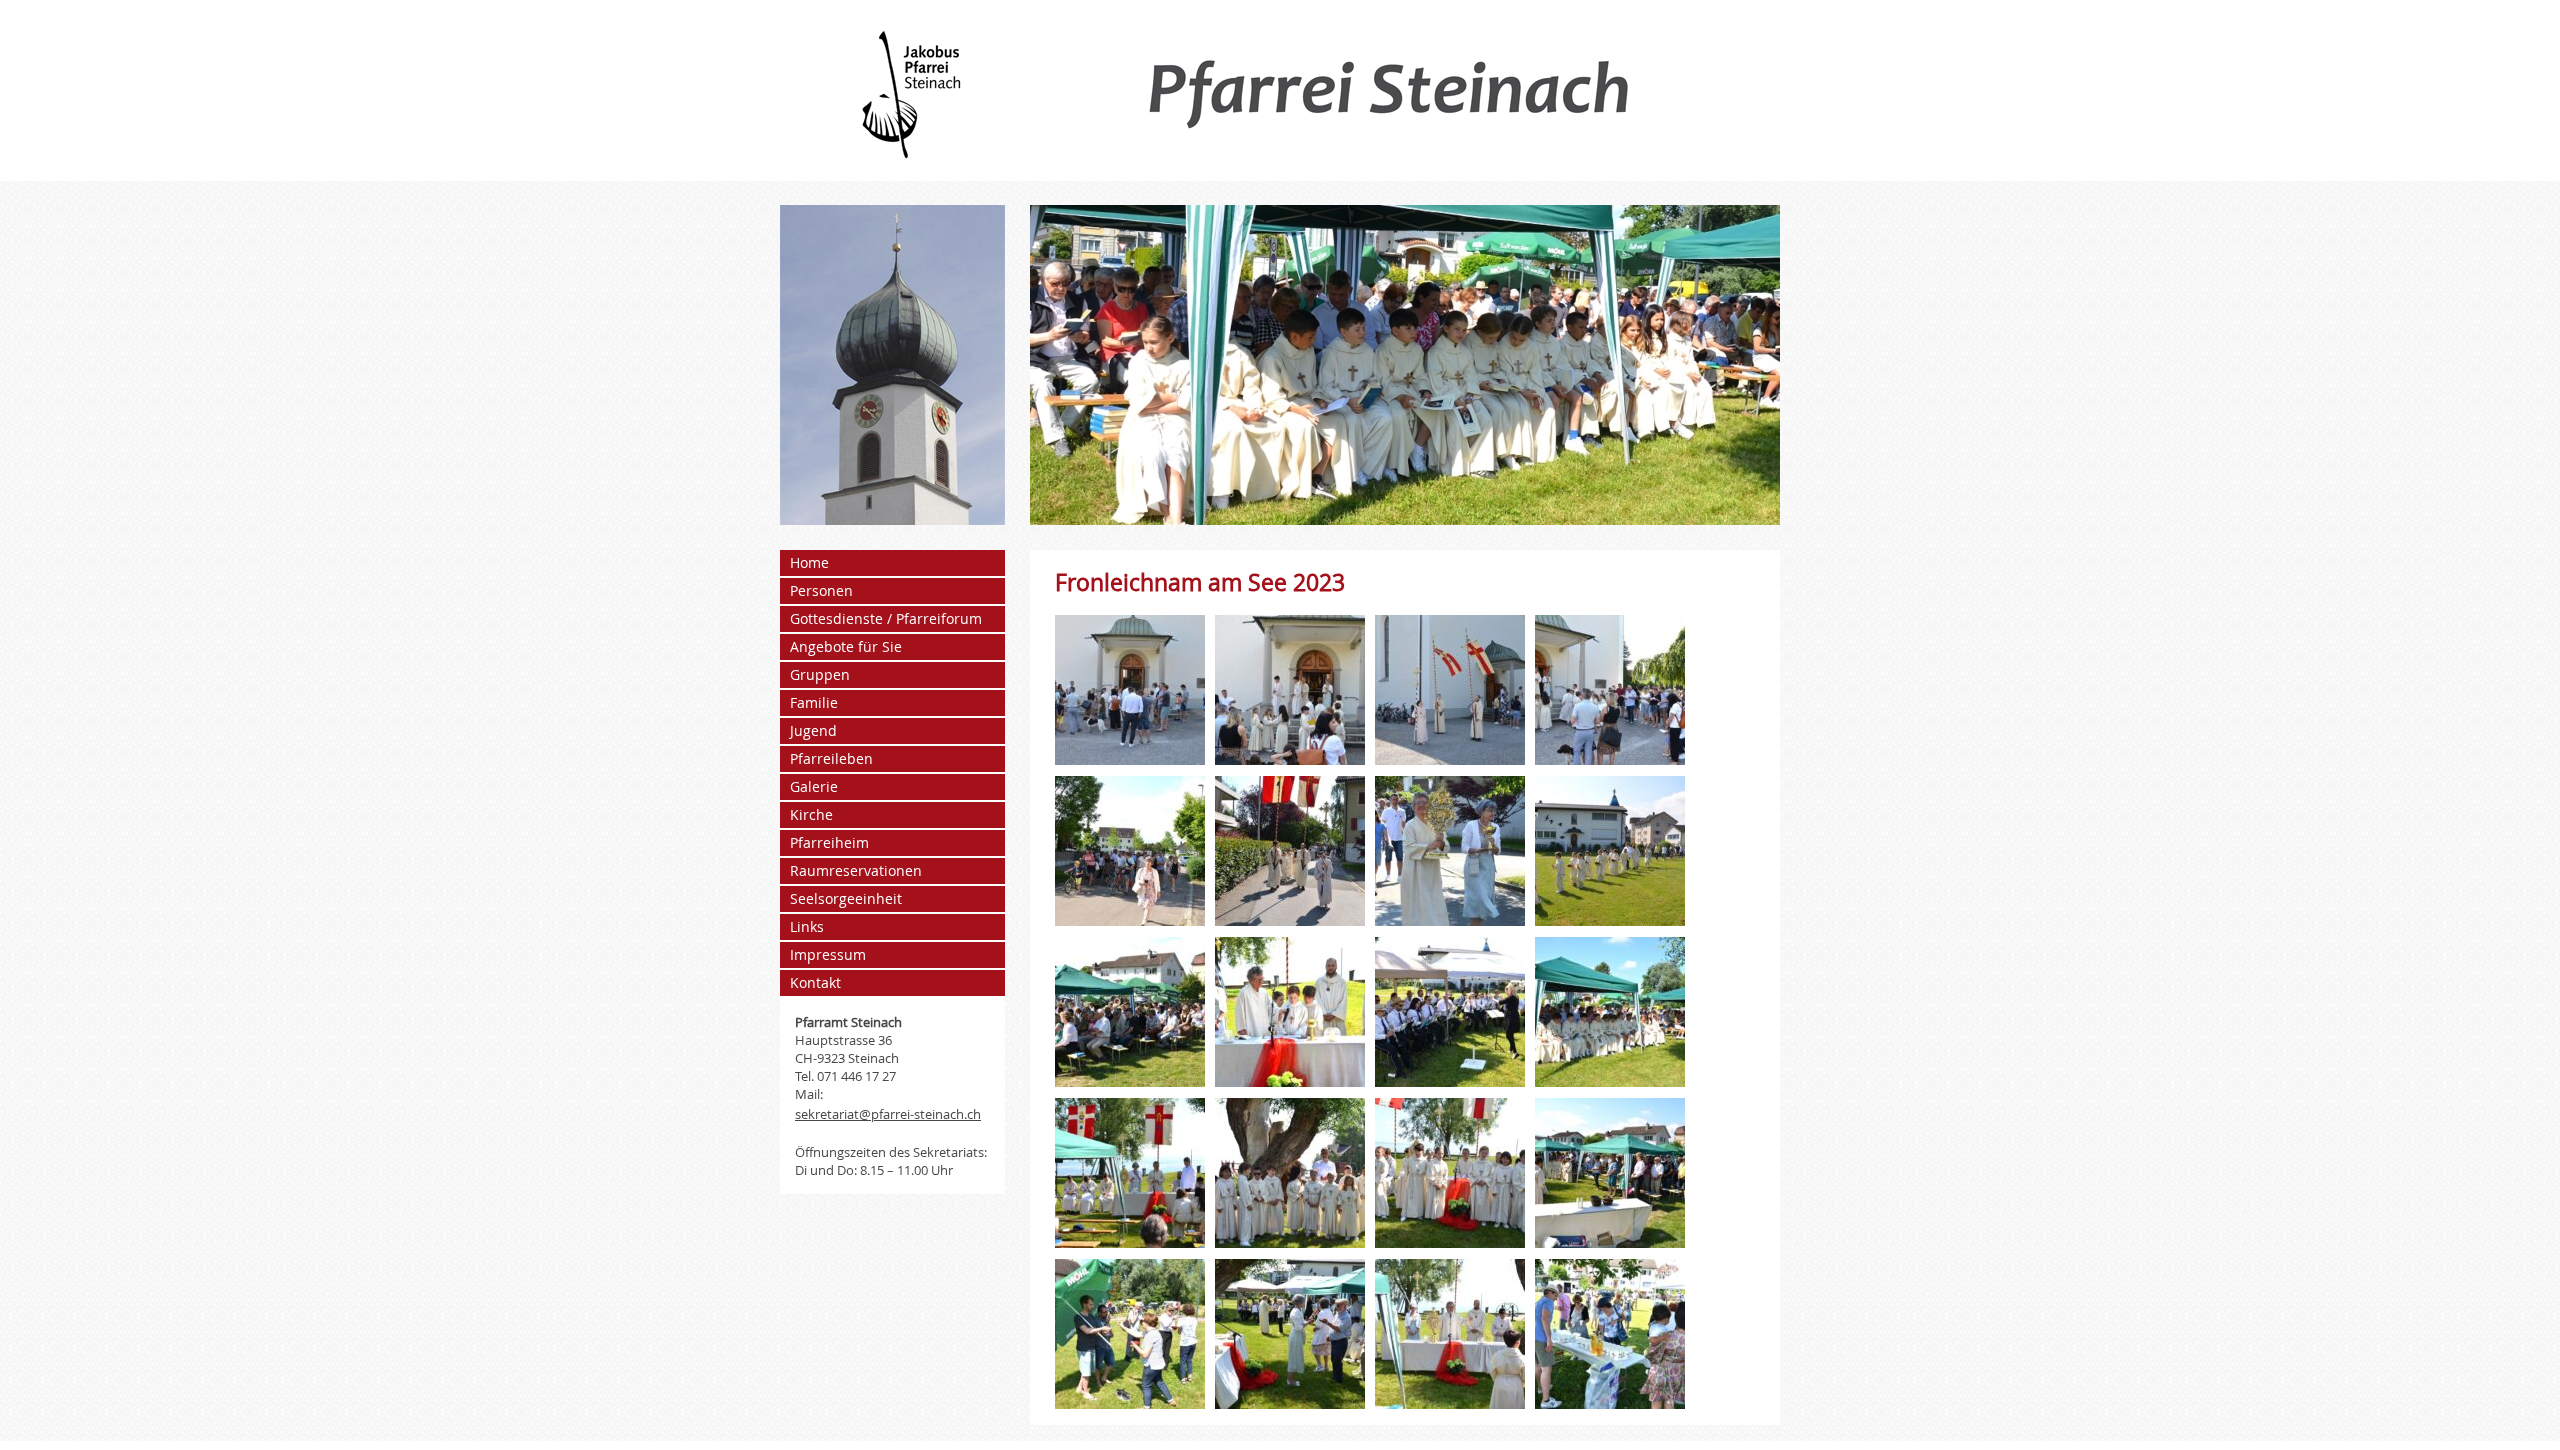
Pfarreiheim (829, 842)
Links (807, 926)
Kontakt (815, 982)
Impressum (828, 954)
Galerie (814, 786)
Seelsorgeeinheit (846, 898)
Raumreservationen (856, 870)
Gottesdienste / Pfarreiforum (886, 618)
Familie (814, 702)
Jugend (813, 730)
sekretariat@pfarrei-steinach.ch (888, 1114)
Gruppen (820, 674)
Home (809, 562)
